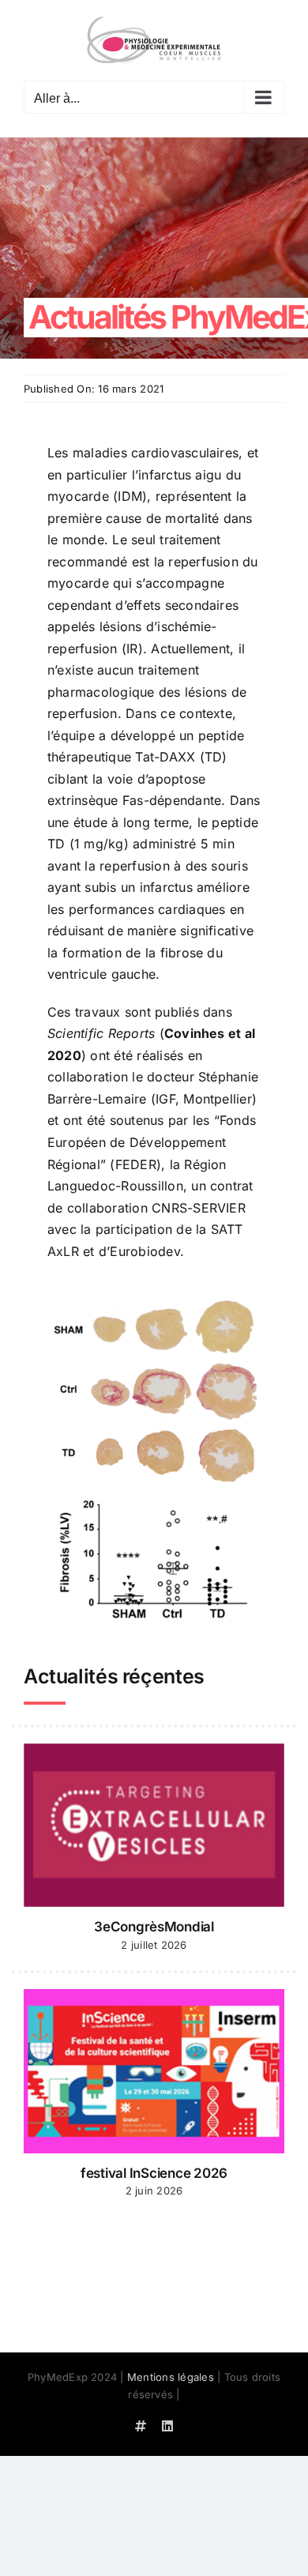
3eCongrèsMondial (154, 1927)
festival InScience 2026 (154, 2173)
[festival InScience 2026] (154, 2071)
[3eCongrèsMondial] (154, 1826)
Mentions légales (171, 2377)
